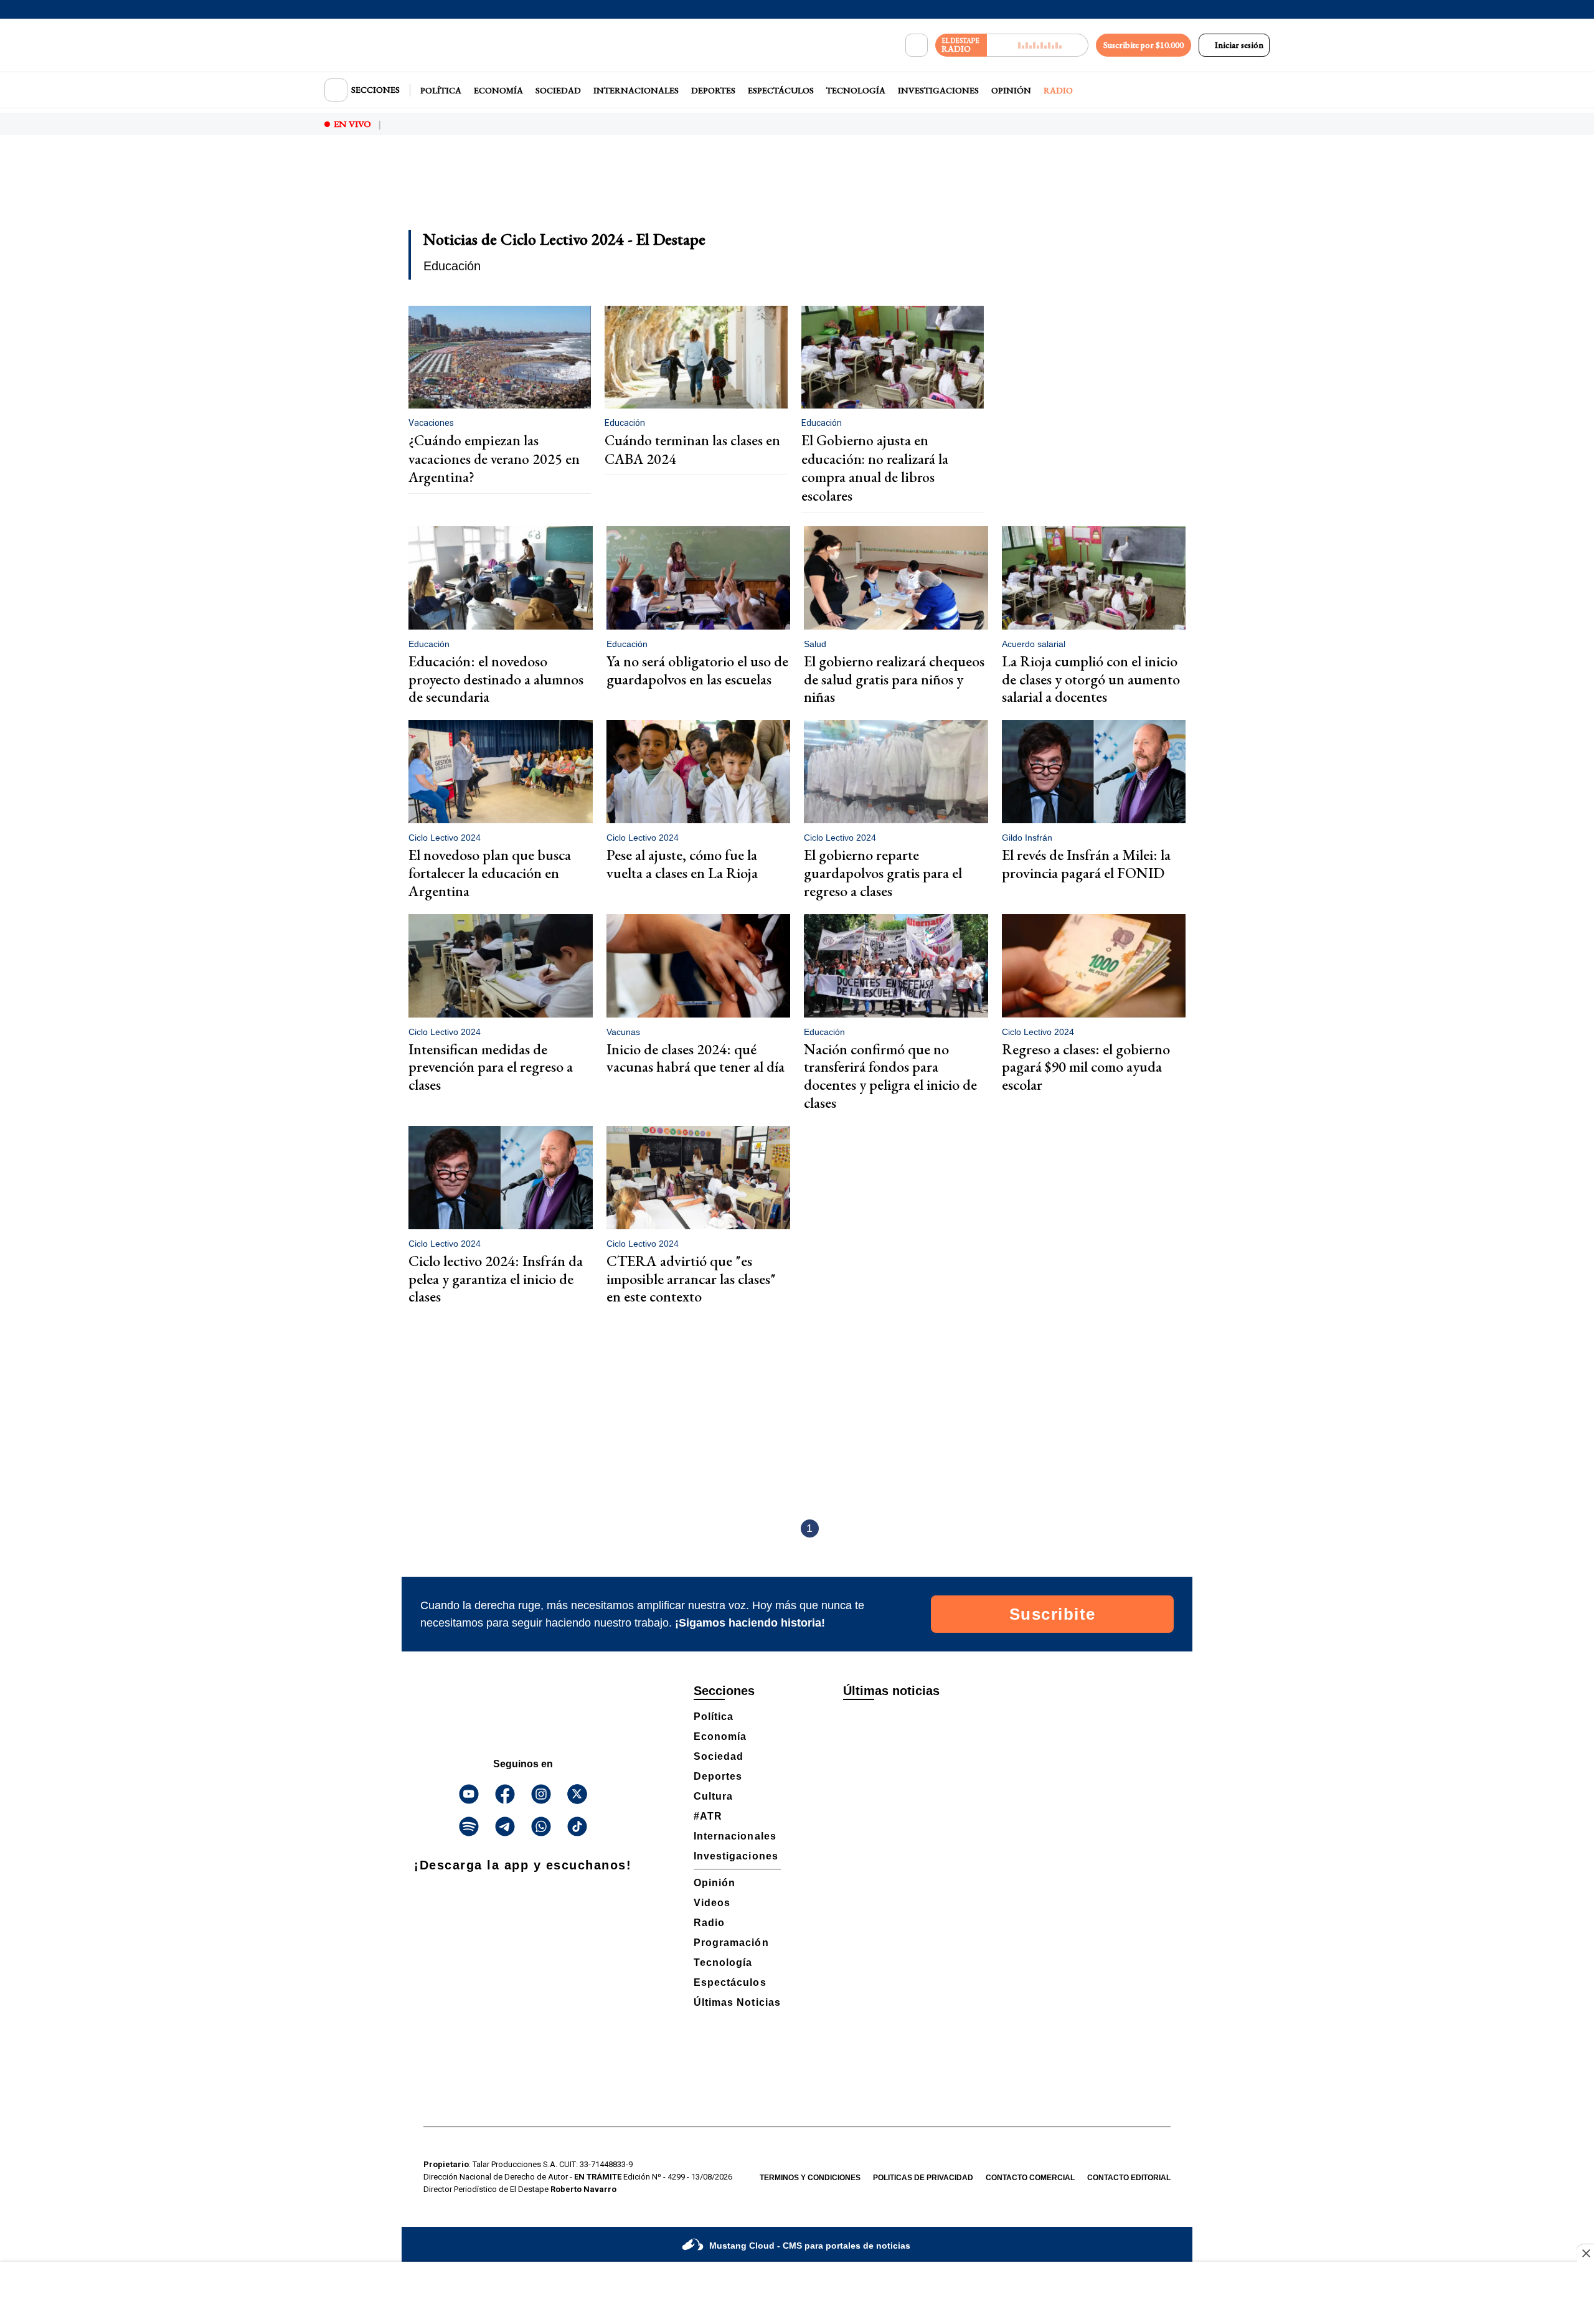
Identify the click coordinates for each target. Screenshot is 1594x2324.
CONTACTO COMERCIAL (1030, 2178)
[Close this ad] (1585, 2253)
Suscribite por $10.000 (1144, 45)
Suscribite (1053, 1614)
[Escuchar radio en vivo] (1038, 45)
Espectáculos (781, 90)
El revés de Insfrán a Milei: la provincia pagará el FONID (1086, 864)
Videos (712, 1903)
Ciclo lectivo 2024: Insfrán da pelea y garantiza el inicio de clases (496, 1279)
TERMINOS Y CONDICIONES (810, 2178)
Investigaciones (938, 90)
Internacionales (636, 90)
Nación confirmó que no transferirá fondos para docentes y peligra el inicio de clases (890, 1076)
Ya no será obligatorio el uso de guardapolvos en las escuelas (697, 670)
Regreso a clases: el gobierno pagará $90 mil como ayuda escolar (1086, 1067)
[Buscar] (917, 45)
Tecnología (856, 90)
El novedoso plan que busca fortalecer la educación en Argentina (490, 873)
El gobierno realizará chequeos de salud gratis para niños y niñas (894, 679)
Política (441, 90)
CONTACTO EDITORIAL (1129, 2178)
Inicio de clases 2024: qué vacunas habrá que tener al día (696, 1058)
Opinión (1011, 90)
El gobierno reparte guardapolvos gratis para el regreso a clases (883, 873)
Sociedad (558, 90)
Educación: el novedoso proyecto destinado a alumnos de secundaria (496, 679)
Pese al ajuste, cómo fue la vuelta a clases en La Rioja (682, 864)
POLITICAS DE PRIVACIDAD (923, 2178)
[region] (797, 191)
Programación (731, 1943)
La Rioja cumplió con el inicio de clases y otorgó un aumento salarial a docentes (1091, 679)
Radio (1058, 90)
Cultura (713, 1796)
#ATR (708, 1816)
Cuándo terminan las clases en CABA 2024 (692, 450)
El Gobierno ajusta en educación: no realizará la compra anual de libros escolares (875, 468)
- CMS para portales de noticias (810, 2246)
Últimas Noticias (737, 2002)
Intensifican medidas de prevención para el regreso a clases (491, 1067)
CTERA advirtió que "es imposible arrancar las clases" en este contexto (691, 1279)
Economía (498, 90)
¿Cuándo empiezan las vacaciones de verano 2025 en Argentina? (494, 459)
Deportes (713, 90)
